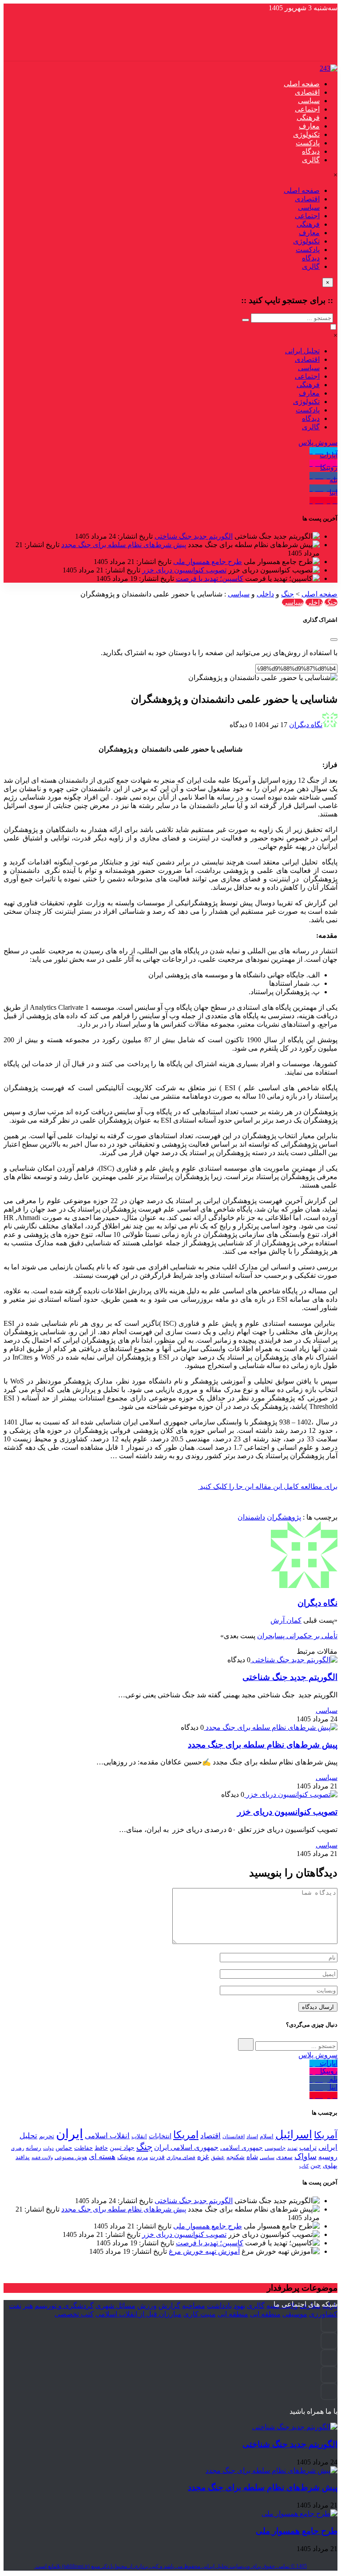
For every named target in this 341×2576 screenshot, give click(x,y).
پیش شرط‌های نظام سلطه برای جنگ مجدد (124, 545)
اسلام (267, 2136)
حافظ (101, 2148)
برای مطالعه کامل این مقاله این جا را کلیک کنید (268, 1486)
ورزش (147, 2306)
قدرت (157, 2157)
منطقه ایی (265, 2314)
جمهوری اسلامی (242, 2148)
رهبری (18, 2148)
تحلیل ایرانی (302, 351)
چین (316, 2166)
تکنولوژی (306, 134)
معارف (309, 126)
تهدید (292, 2148)
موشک (126, 2157)
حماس (64, 2148)
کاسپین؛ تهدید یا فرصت (210, 578)
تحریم (47, 2136)
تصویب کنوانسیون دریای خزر (184, 570)
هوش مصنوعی (71, 2157)
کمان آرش (286, 1620)
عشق (218, 2157)
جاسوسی (275, 2148)
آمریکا (326, 2135)
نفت (15, 2306)
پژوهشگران (284, 1517)
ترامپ (308, 2147)
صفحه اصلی (302, 84)
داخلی (265, 594)
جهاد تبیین (122, 2148)
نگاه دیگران (306, 725)
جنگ (287, 594)
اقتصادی (307, 92)
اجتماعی (307, 109)
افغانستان (234, 2136)
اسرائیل (294, 2134)
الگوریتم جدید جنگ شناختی (194, 536)
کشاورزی (323, 2314)
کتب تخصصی (74, 2314)
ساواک (305, 2156)
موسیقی (295, 2314)
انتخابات (160, 2136)
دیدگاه (311, 151)
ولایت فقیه (42, 2157)
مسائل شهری (115, 2306)
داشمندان (251, 1517)
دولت (48, 2148)
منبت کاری (200, 2314)
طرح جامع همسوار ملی (208, 562)
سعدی (284, 2157)
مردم (142, 2157)
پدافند (23, 2157)
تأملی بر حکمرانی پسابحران (297, 1636)
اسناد (252, 2136)
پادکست (308, 143)
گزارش (169, 2306)
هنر (28, 2306)
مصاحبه (194, 2306)
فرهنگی (308, 118)
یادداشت (219, 2306)
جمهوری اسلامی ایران (186, 2147)
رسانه (34, 2148)
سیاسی (309, 101)
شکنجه (236, 2157)
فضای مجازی (181, 2157)
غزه (203, 2157)
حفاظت (83, 2148)
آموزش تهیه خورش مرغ (204, 2251)
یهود (239, 2306)
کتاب (304, 2166)
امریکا (186, 2135)
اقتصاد (210, 2136)
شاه (252, 2157)
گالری (311, 160)
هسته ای (102, 2156)
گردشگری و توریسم (64, 2306)
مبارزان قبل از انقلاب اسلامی (139, 2314)
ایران (69, 2134)
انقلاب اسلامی (107, 2136)
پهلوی (330, 2165)
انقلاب (139, 2136)
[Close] (334, 640)
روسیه (328, 2157)
